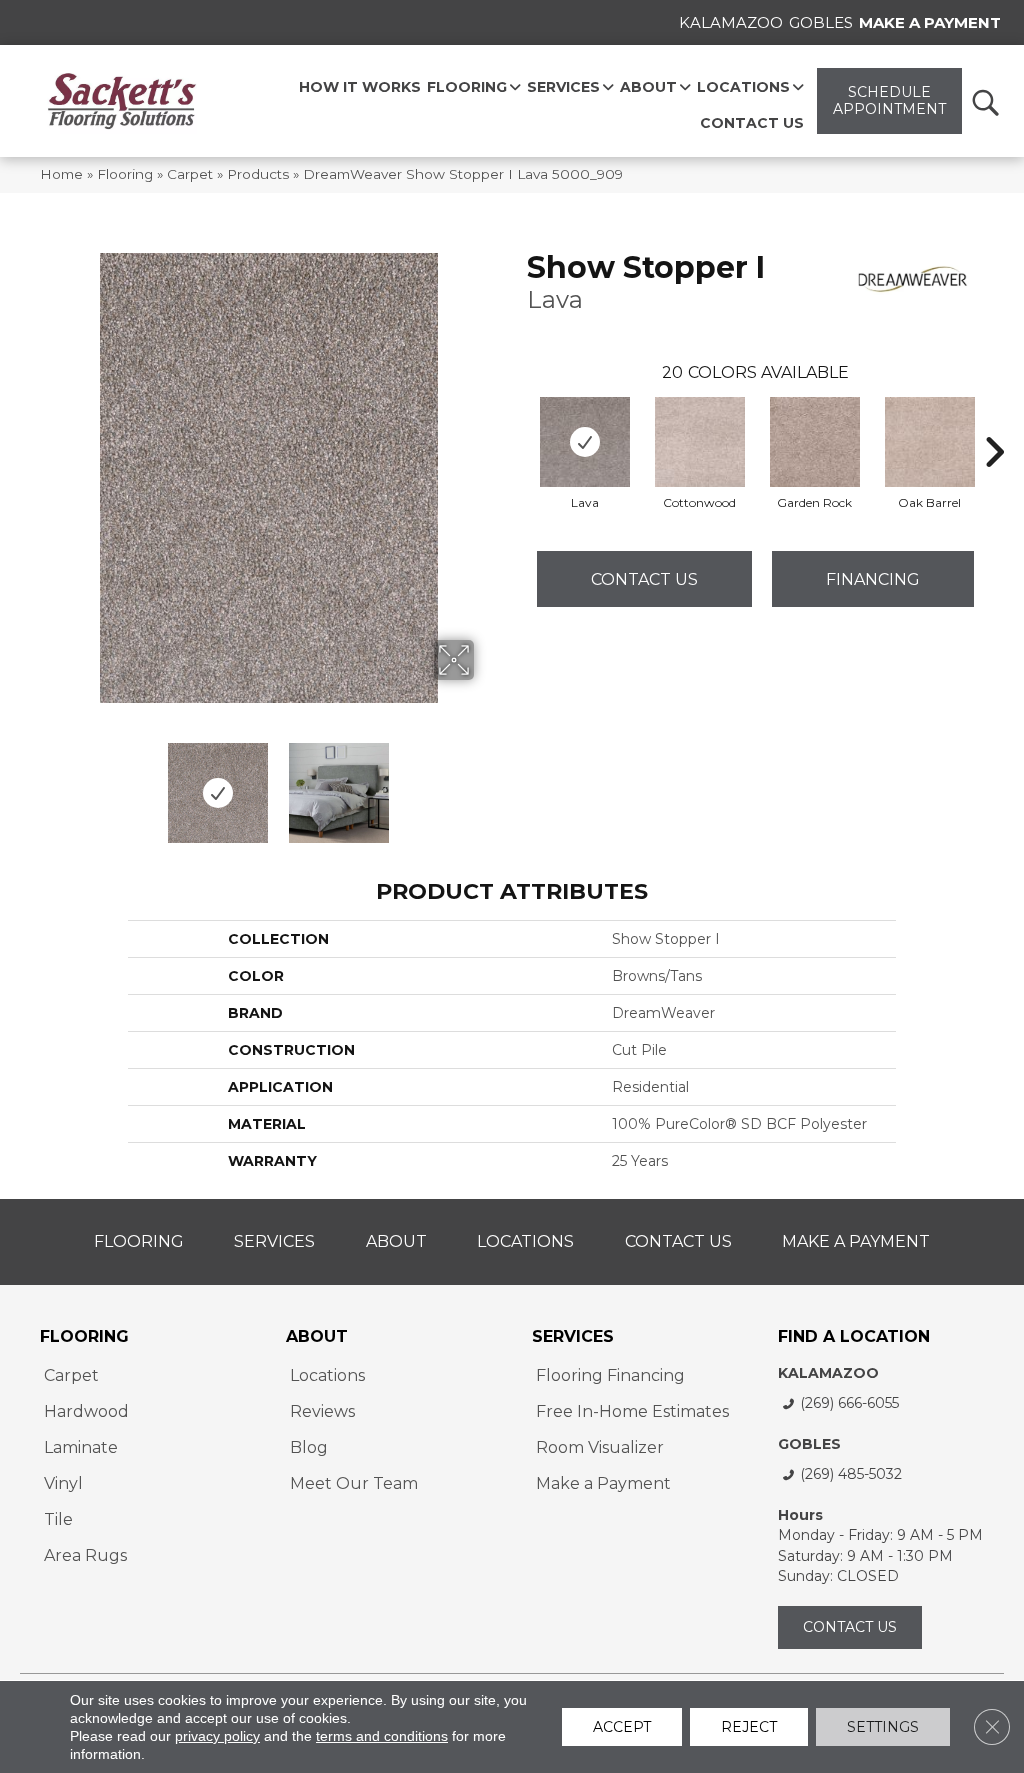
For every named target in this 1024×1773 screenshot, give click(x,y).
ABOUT (317, 1336)
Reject (749, 1727)
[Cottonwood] (700, 442)
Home (61, 174)
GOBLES (809, 1444)
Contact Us (644, 579)
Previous (50, 783)
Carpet (190, 174)
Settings (883, 1727)
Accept (622, 1727)
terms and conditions (382, 1736)
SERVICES (573, 1336)
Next (487, 783)
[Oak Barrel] (930, 442)
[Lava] (585, 442)
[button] (984, 101)
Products (258, 174)
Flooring (125, 174)
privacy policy (217, 1736)
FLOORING (84, 1336)
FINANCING (873, 579)
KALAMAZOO (828, 1373)
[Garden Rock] (815, 442)
